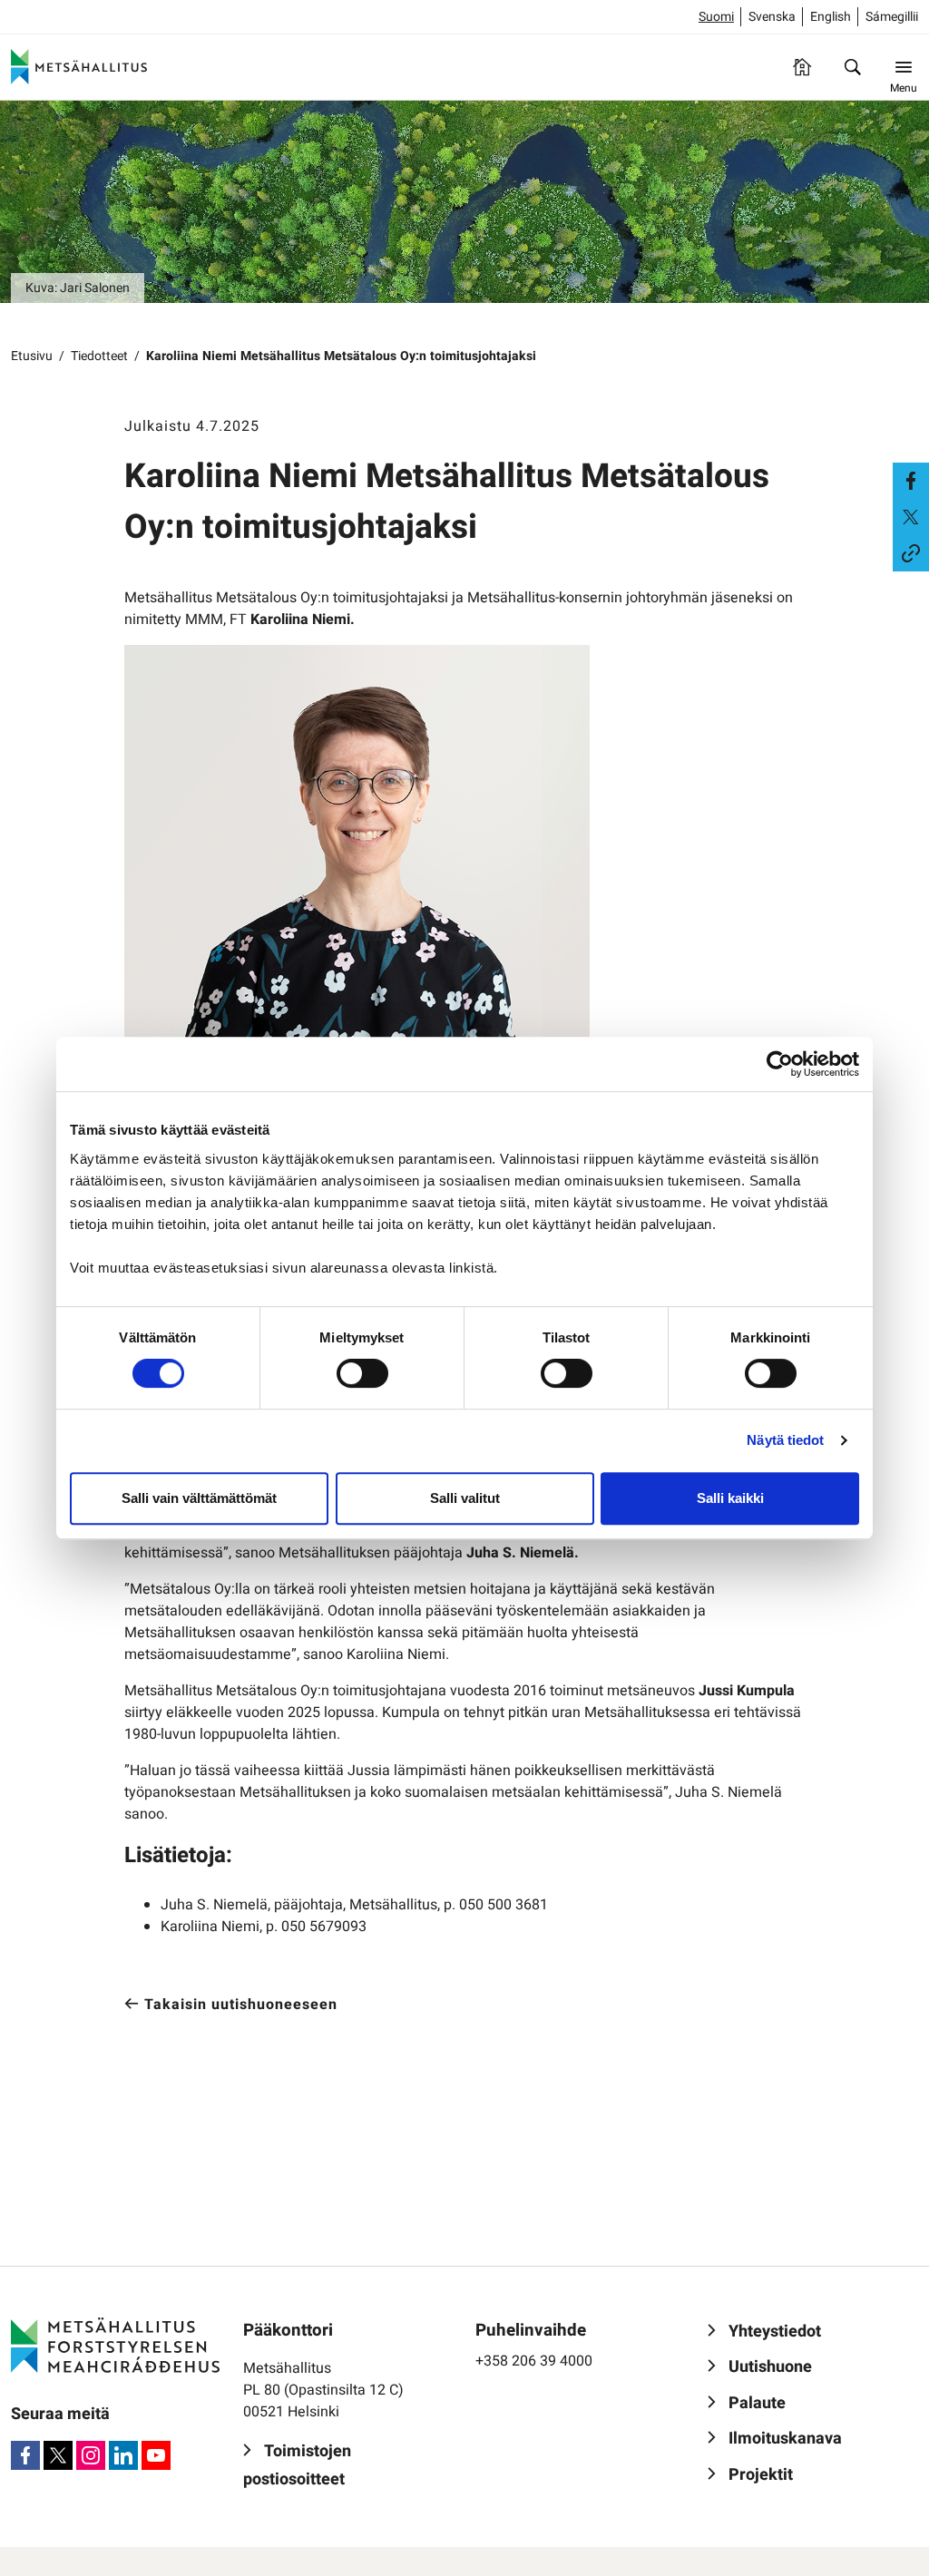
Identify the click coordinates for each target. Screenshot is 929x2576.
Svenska (772, 17)
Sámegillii (892, 17)
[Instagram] (91, 2455)
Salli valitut (465, 1498)
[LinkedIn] (123, 2455)
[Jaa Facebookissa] (911, 481)
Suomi (716, 17)
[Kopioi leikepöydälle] (911, 553)
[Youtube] (156, 2455)
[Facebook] (25, 2455)
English (831, 17)
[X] (58, 2455)
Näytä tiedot (785, 1440)
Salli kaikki (730, 1498)
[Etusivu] (802, 67)
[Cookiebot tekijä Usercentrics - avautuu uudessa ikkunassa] (780, 1064)
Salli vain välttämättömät (199, 1498)
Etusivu (32, 356)
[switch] (362, 1373)
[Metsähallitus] (79, 67)
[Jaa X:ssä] (911, 517)
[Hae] (853, 67)
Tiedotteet (99, 356)
